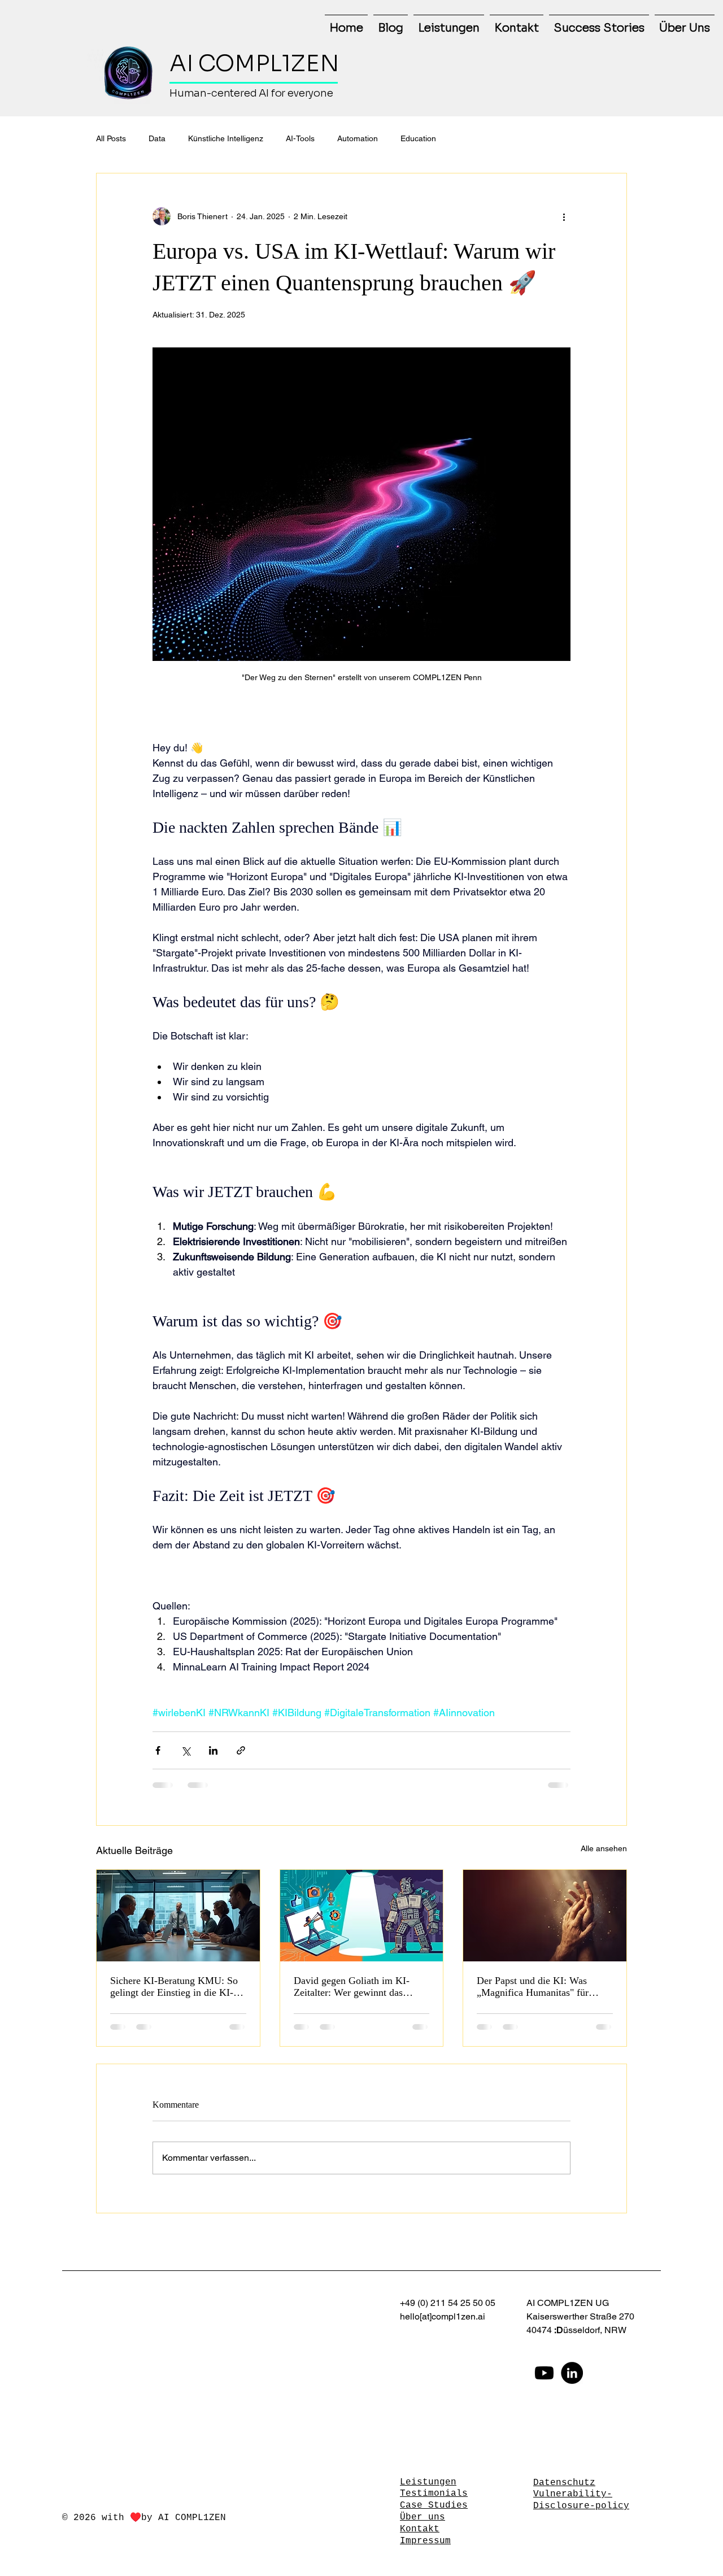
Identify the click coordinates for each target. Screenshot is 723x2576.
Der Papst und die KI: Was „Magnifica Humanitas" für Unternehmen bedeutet (533, 1987)
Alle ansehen (604, 1848)
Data (157, 138)
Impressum (425, 2541)
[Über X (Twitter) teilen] (186, 1750)
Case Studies (434, 2505)
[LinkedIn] (572, 2373)
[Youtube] (544, 2373)
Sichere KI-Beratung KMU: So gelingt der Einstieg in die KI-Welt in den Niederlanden (174, 1987)
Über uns (423, 2517)
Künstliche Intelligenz (226, 138)
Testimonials (434, 2494)
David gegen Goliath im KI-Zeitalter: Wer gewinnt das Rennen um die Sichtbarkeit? (353, 1987)
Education (418, 138)
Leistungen (428, 2482)
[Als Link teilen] (241, 1750)
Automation (358, 138)
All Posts (111, 138)
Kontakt (420, 2529)
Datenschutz (564, 2483)
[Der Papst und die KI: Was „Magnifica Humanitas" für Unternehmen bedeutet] (545, 1916)
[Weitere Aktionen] (564, 216)
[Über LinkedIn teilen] (213, 1750)
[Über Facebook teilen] (158, 1750)
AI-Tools (300, 138)
